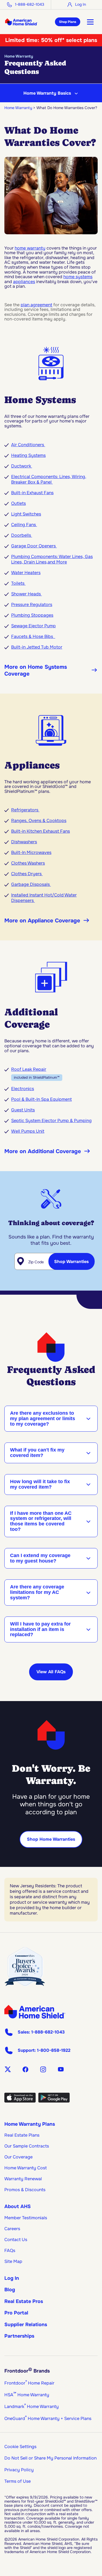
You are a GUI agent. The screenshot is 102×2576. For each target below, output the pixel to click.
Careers (12, 2229)
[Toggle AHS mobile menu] (90, 22)
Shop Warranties (71, 1262)
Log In (12, 2278)
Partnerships (19, 2336)
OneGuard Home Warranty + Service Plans (48, 2418)
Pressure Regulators (32, 605)
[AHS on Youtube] (61, 2069)
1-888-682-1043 (30, 4)
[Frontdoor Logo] (35, 2012)
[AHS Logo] (21, 22)
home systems (78, 277)
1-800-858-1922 (54, 2050)
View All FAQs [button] (51, 1672)
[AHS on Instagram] (43, 2069)
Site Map (13, 2261)
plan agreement (36, 305)
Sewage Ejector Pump (33, 626)
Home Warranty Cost (26, 2168)
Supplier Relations (26, 2325)
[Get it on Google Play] (54, 2101)
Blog (10, 2290)
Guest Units (23, 1110)
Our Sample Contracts (27, 2146)
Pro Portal (16, 2313)
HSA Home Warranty (27, 2395)
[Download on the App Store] (20, 2101)
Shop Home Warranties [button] (51, 1839)
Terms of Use (18, 2481)
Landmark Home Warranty (32, 2406)
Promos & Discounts (25, 2190)
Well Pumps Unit (28, 1131)
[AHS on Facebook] (25, 2069)
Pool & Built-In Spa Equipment (41, 1099)
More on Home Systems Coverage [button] (36, 670)
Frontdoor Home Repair (29, 2383)
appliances (24, 282)
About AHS (18, 2206)
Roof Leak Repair (29, 1069)
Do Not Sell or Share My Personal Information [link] (50, 2458)
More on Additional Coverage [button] (43, 1151)
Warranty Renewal (23, 2179)
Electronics (23, 1089)
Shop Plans (68, 22)
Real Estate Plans (22, 2135)
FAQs (10, 2250)
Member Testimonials (26, 2218)
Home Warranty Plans (30, 2124)
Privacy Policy (19, 2470)
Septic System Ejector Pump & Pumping (51, 1121)
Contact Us (16, 2240)
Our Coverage (18, 2157)
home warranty (30, 248)
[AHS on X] (8, 2069)
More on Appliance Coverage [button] (42, 921)
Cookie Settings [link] (20, 2447)
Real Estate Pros (24, 2301)
